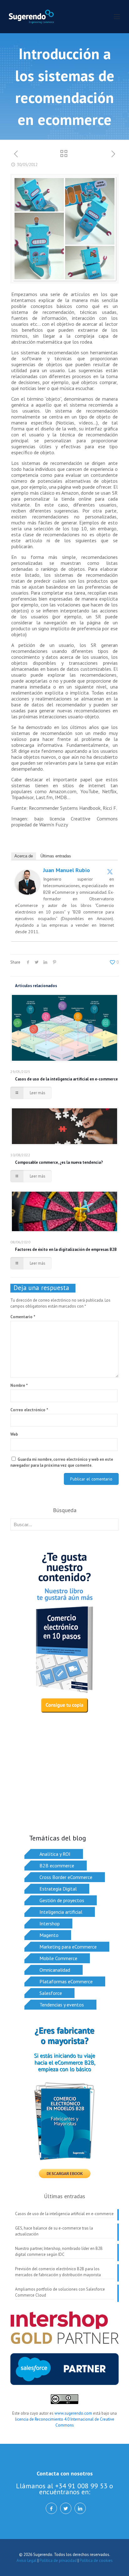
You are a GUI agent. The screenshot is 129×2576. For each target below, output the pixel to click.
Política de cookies (96, 2560)
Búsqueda (65, 1510)
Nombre (19, 1385)
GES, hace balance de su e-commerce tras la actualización (54, 2231)
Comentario (23, 1317)
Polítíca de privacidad (58, 2560)
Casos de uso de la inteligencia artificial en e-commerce (66, 1079)
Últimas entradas (56, 856)
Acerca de (24, 856)
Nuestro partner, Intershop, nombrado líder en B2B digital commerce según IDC (59, 2251)
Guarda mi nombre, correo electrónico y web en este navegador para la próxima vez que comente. (62, 1462)
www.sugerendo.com (73, 2413)
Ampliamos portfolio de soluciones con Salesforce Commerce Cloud (60, 2292)
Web (14, 1434)
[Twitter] (110, 872)
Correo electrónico (29, 1410)
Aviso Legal (27, 2560)
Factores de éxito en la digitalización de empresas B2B (66, 1249)
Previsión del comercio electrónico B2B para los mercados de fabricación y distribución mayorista (58, 2272)
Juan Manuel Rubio (67, 870)
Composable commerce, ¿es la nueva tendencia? (59, 1162)
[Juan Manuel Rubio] (28, 893)
